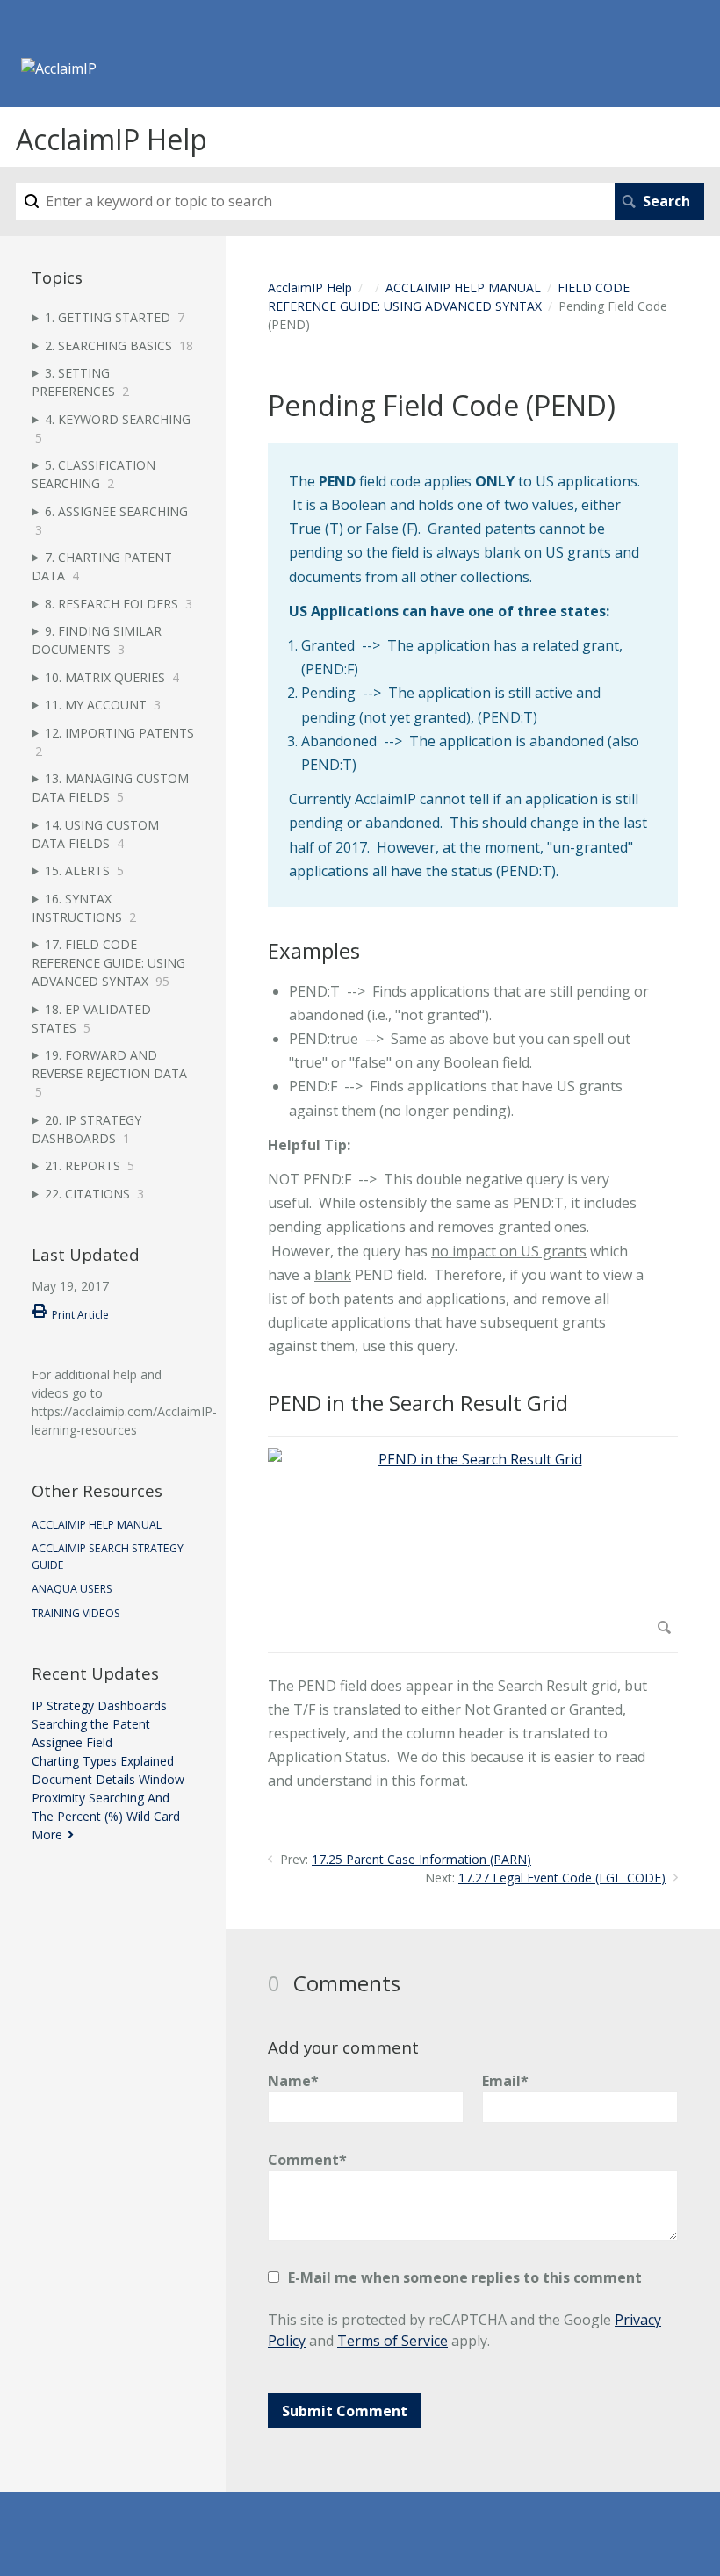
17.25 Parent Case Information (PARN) (421, 1859)
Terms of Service (392, 2341)
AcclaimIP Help (310, 288)
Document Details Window (108, 1779)
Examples (314, 951)
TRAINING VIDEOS (76, 1613)
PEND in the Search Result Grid (418, 1403)
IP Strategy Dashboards (99, 1705)
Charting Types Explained (103, 1761)
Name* (293, 2081)
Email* (505, 2081)
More (47, 1835)
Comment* (307, 2160)
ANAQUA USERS (72, 1589)
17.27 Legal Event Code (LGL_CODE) (562, 1878)
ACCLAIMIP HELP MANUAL (463, 288)
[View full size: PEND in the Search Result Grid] (473, 1544)
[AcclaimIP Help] (59, 68)
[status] (473, 675)
